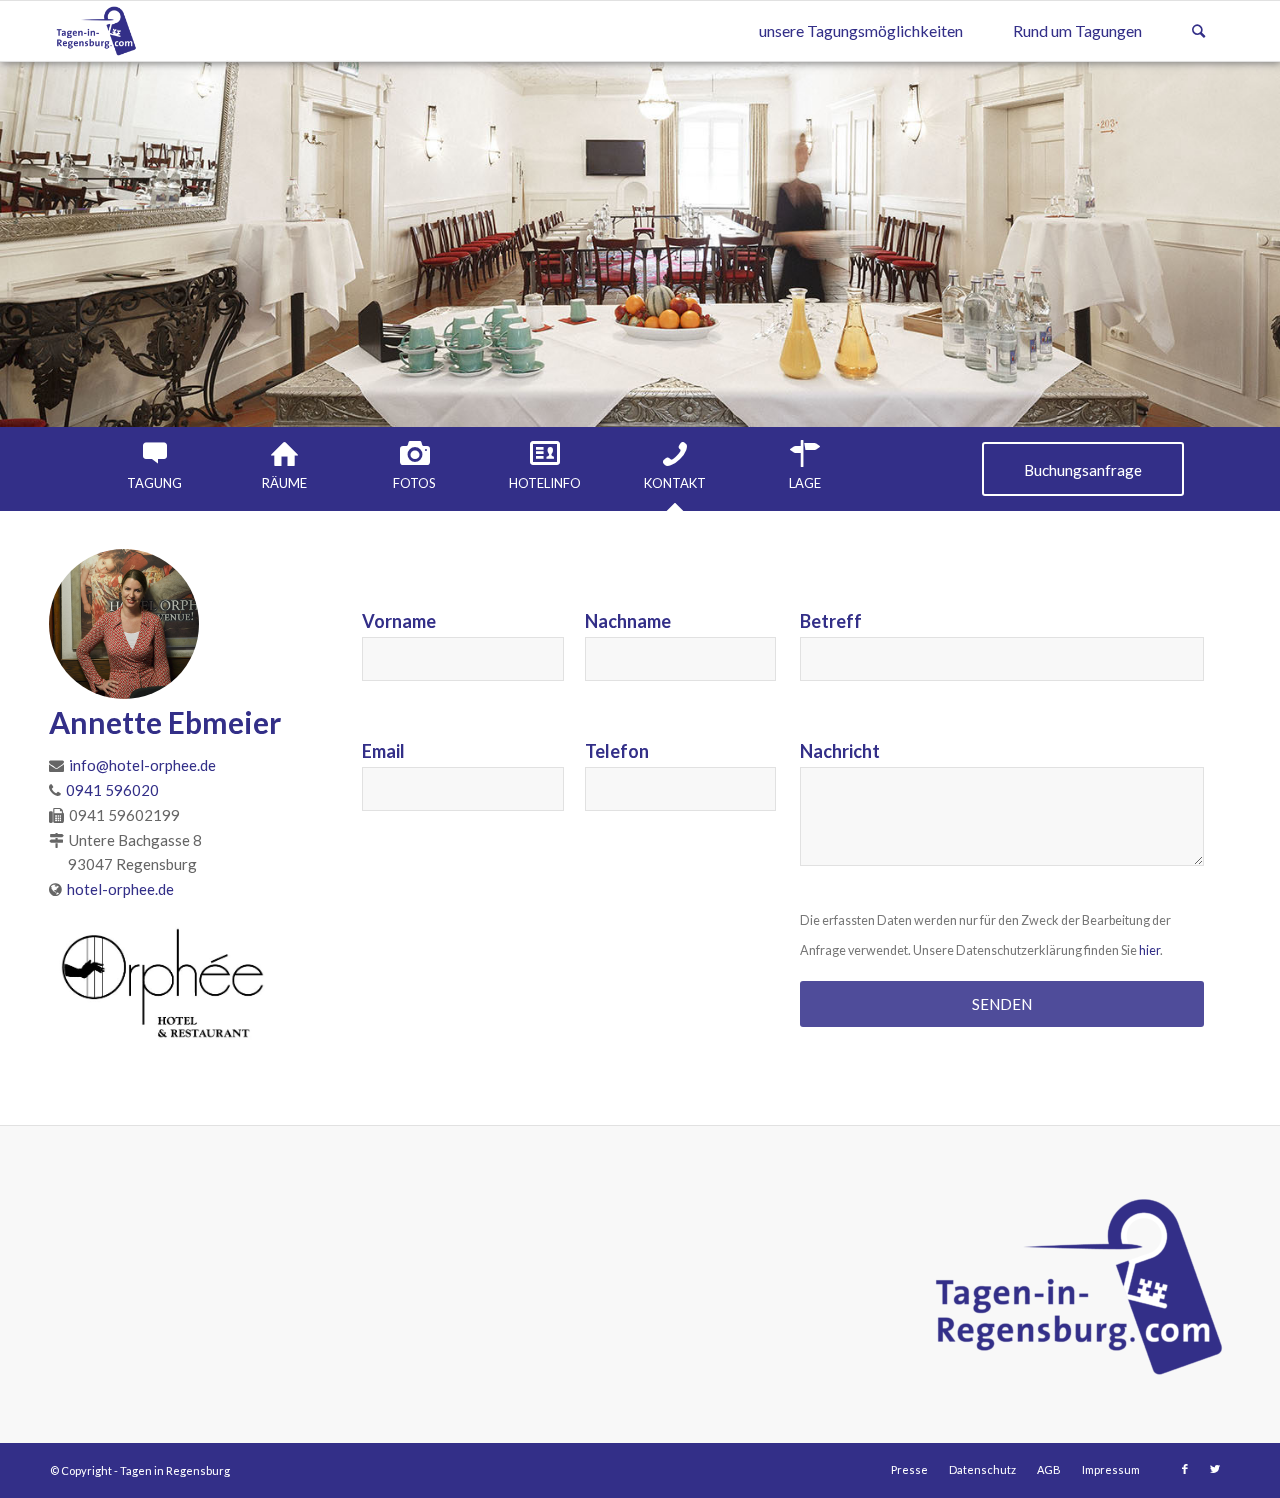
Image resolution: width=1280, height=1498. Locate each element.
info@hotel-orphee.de (142, 765)
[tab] (155, 466)
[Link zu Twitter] (1215, 1469)
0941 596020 (112, 790)
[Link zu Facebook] (1185, 1469)
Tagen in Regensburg (175, 1470)
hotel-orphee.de (120, 889)
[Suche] (1198, 31)
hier (1149, 950)
